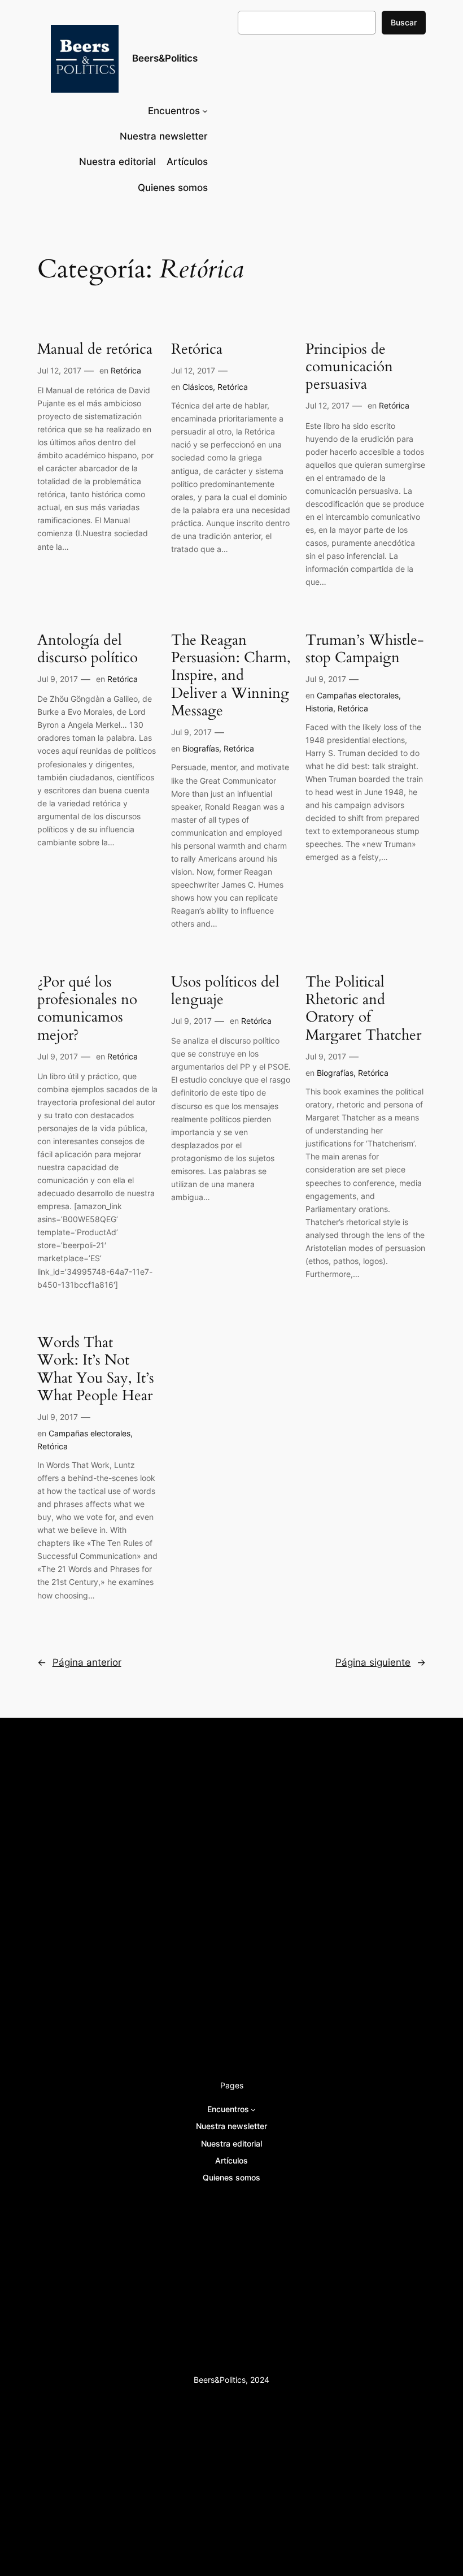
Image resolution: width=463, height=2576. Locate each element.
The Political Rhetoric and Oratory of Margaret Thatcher (363, 1008)
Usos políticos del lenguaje (225, 991)
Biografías (201, 748)
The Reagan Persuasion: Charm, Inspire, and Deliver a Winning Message (231, 675)
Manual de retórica (95, 349)
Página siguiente (381, 1662)
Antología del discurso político (88, 649)
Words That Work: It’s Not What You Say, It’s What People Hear (96, 1369)
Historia (319, 708)
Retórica (126, 370)
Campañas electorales (358, 695)
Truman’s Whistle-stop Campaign (365, 649)
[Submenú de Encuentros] (205, 111)
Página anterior (79, 1662)
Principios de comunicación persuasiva (349, 367)
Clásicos (198, 387)
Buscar (404, 22)
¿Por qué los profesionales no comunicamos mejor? (87, 1008)
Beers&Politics (165, 58)
